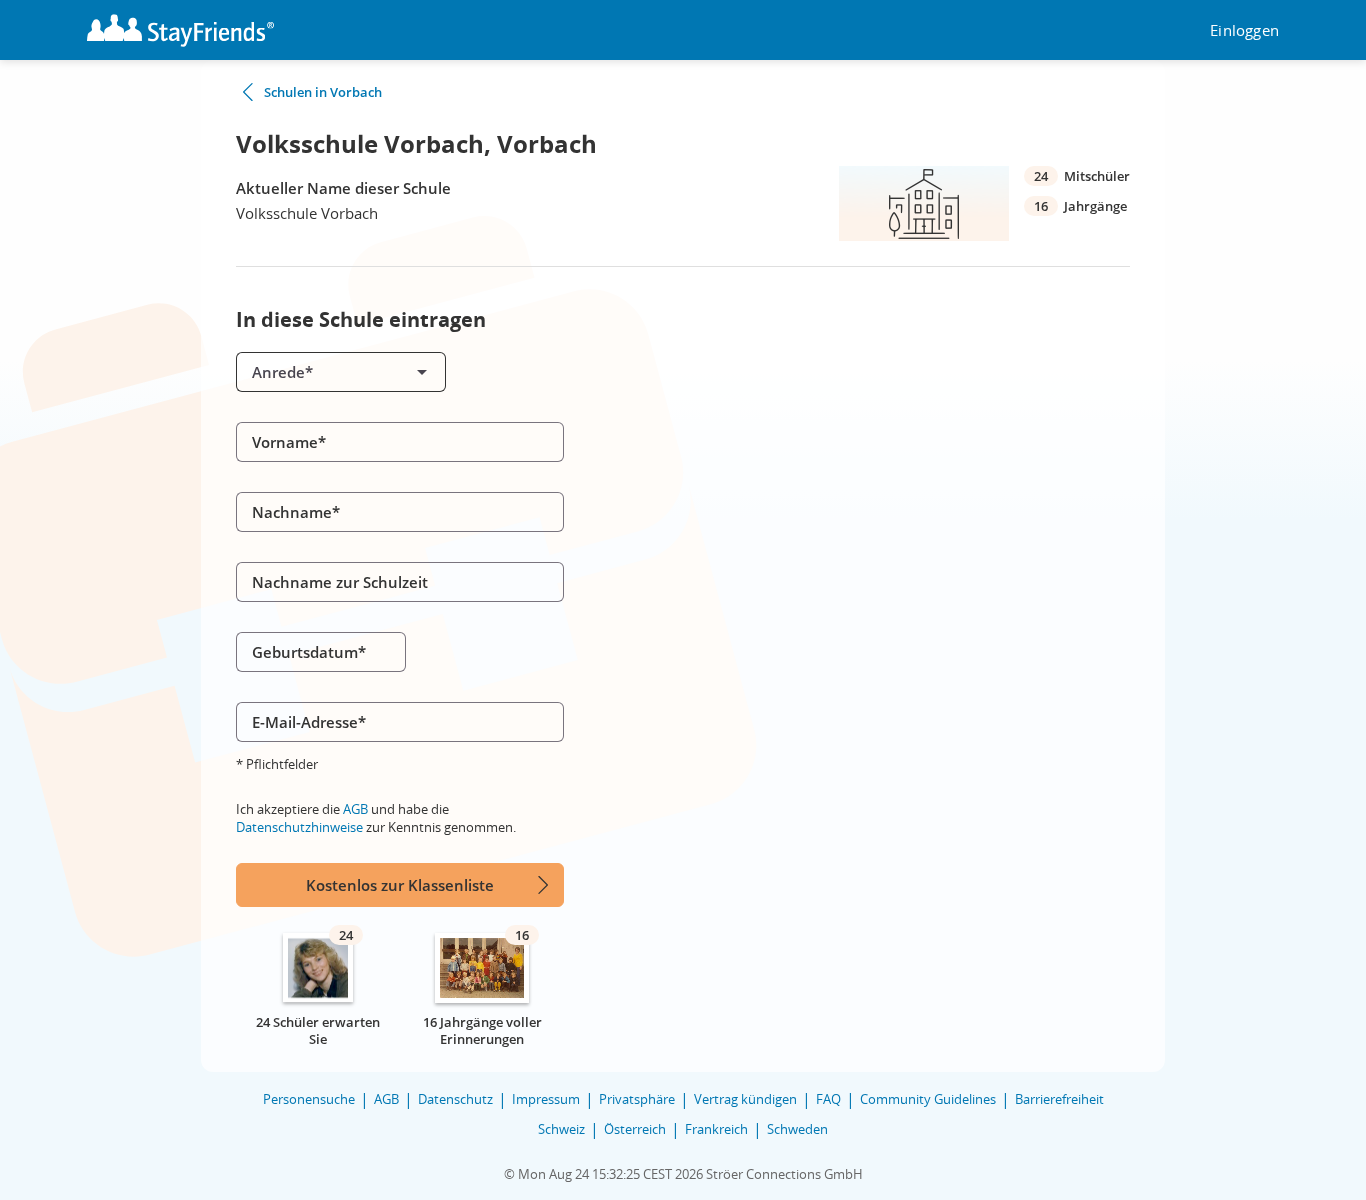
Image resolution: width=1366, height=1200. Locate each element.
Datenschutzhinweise (299, 827)
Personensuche (309, 1099)
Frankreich (716, 1129)
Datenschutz (455, 1099)
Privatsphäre (637, 1099)
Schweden (797, 1129)
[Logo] (180, 30)
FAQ (828, 1099)
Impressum (546, 1099)
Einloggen (1244, 30)
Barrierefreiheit (1059, 1099)
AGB (355, 809)
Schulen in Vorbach (323, 92)
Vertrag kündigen (745, 1099)
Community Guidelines (928, 1099)
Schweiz (561, 1129)
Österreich (635, 1129)
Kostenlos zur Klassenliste (400, 885)
